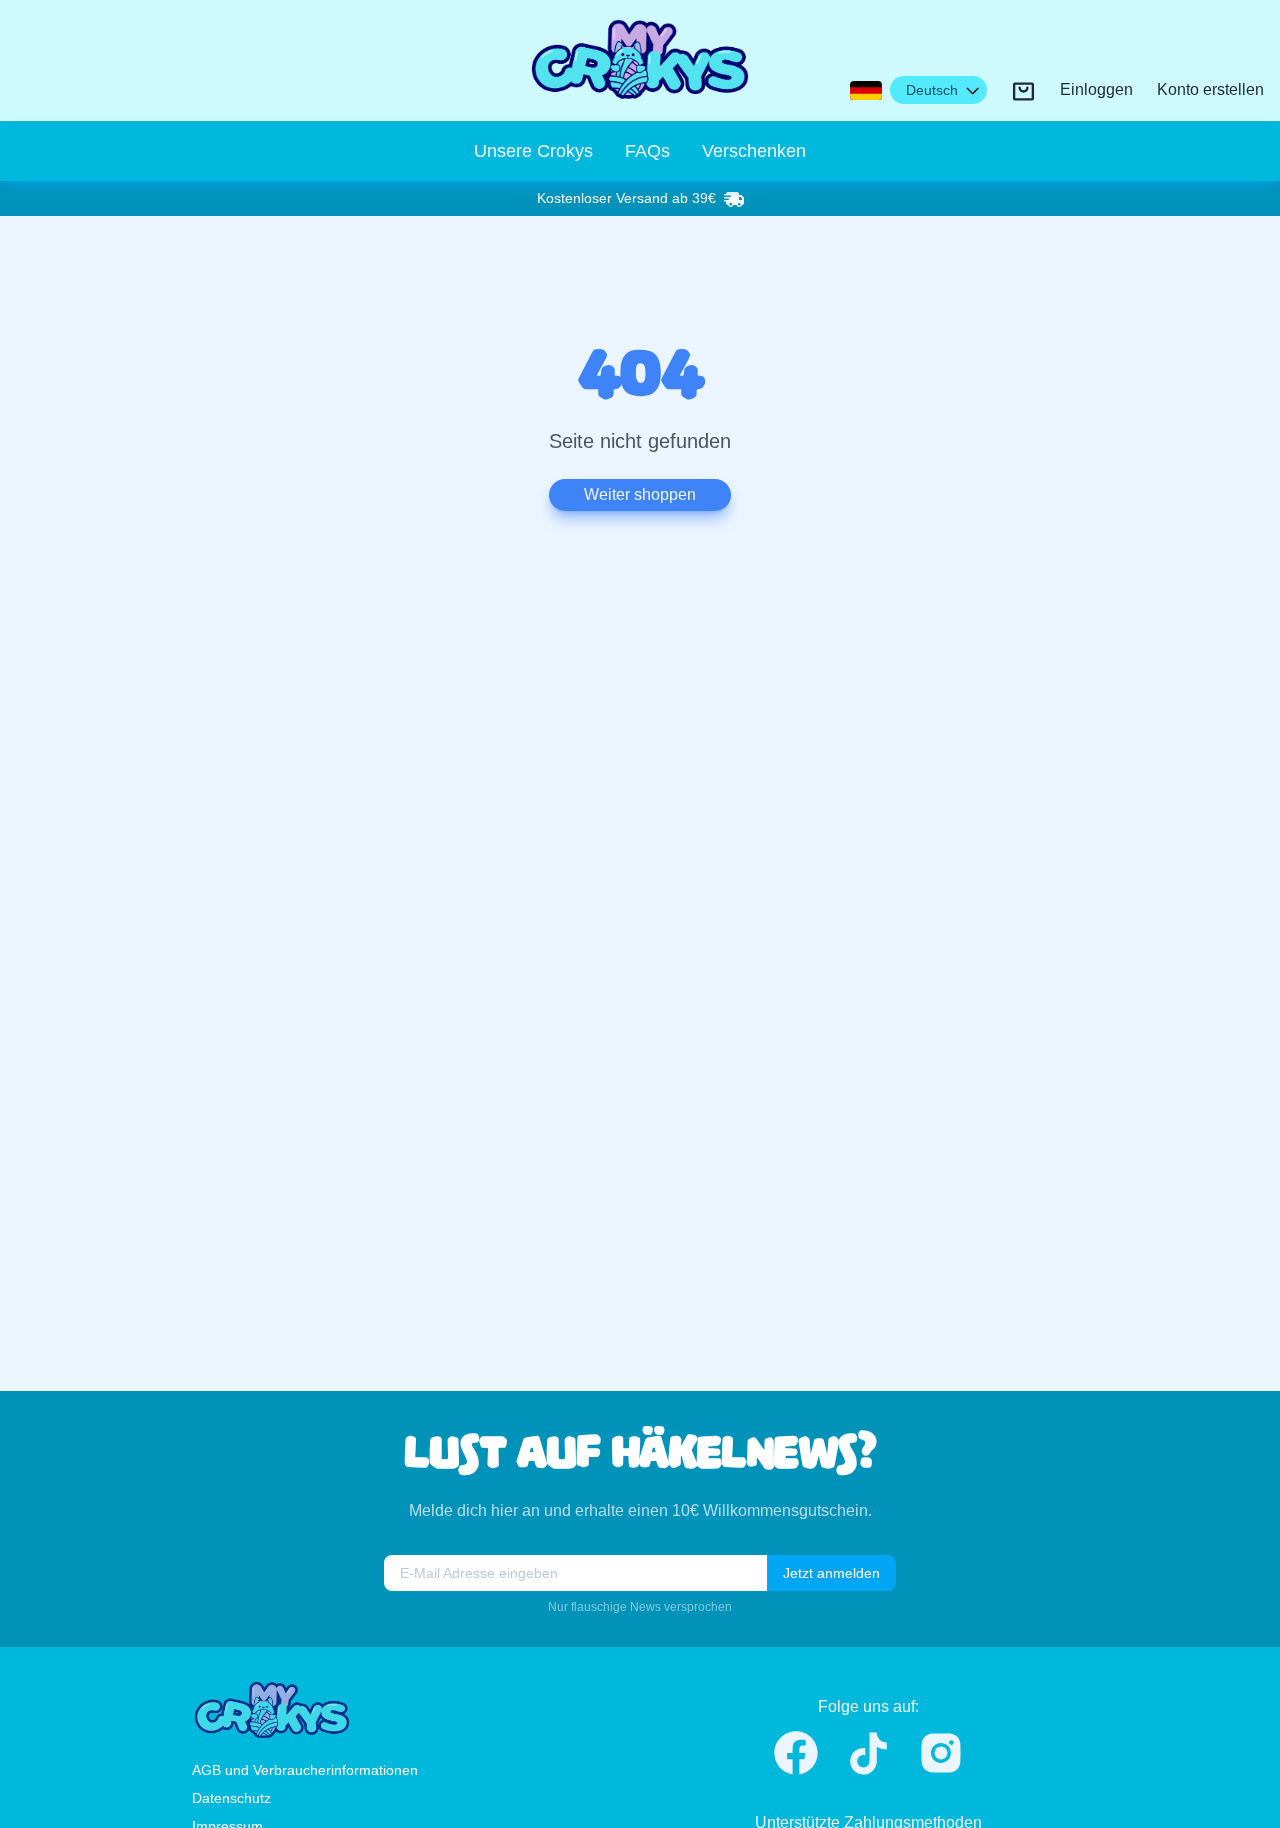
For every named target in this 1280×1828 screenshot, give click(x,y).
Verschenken (754, 151)
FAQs (647, 151)
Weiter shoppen (640, 494)
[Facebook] (796, 1753)
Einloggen (1096, 90)
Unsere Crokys (533, 151)
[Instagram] (941, 1753)
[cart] (1023, 91)
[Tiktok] (868, 1753)
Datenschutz (231, 1798)
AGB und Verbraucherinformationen (305, 1770)
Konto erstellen (1210, 90)
